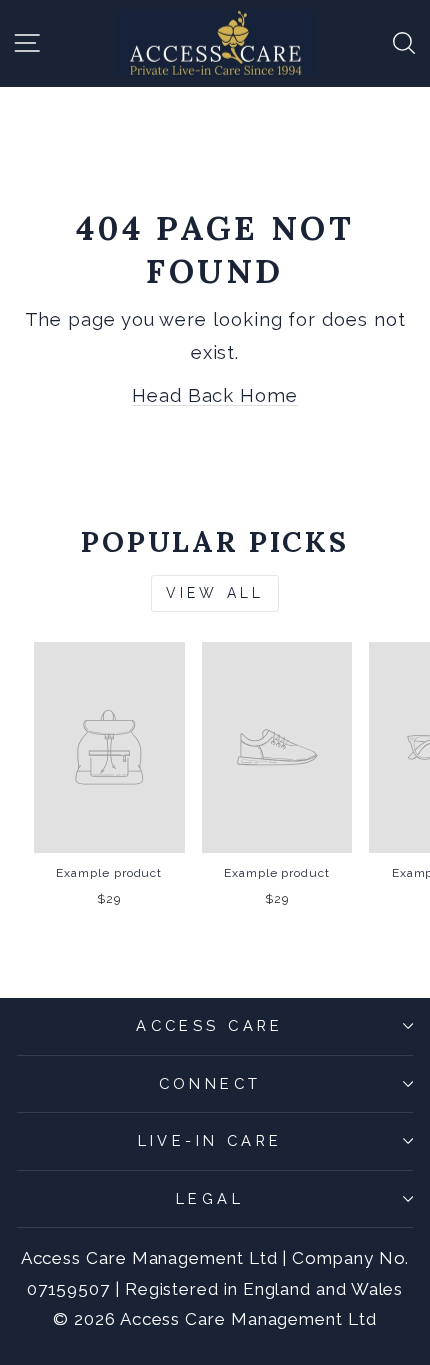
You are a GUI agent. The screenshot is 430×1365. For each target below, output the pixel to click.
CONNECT (210, 1083)
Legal (210, 1198)
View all (215, 593)
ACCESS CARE (210, 1025)
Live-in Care (210, 1140)
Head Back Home (215, 395)
